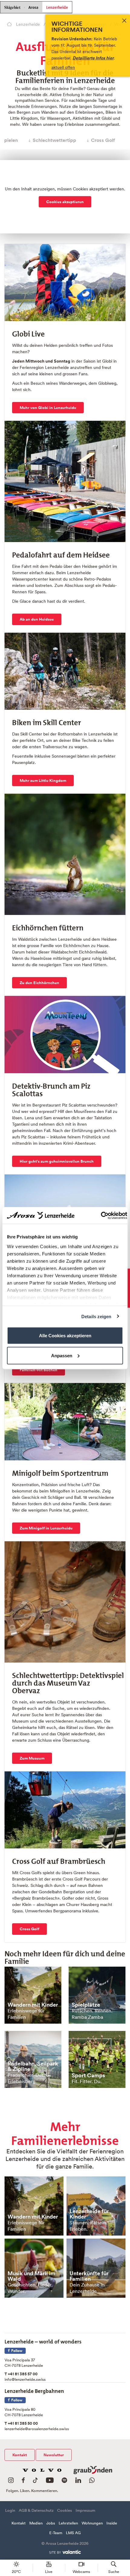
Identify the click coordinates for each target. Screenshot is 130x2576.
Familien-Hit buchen (39, 1370)
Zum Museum (32, 1758)
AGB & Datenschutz (36, 2510)
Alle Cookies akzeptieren (65, 1336)
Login (10, 2510)
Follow (16, 2351)
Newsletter (54, 2455)
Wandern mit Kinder (33, 2005)
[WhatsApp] (92, 2482)
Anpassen (62, 1355)
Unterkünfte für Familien (89, 2276)
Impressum (85, 2510)
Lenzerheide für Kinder (89, 2214)
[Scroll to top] (120, 2549)
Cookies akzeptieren (65, 202)
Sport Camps (88, 2075)
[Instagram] (11, 2482)
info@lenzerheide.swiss (25, 2379)
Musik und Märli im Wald (31, 2276)
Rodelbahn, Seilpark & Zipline (33, 2066)
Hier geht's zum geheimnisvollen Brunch (57, 1161)
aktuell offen (63, 67)
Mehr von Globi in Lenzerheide (48, 408)
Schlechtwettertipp (54, 140)
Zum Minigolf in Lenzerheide (46, 1528)
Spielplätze (86, 2005)
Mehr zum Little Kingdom (43, 781)
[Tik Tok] (35, 2482)
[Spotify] (64, 2482)
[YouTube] (50, 2482)
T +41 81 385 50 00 (21, 2423)
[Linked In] (78, 2482)
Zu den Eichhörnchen (39, 983)
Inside (112, 2523)
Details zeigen (96, 1316)
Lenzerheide (57, 7)
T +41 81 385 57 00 (21, 2374)
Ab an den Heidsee (37, 619)
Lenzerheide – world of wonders (43, 2340)
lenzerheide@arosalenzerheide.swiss (37, 2429)
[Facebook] (23, 2482)
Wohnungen (92, 2523)
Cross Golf (103, 140)
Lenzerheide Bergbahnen (34, 2390)
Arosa (33, 7)
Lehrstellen (68, 2523)
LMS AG (73, 2533)
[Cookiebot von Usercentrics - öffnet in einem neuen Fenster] (101, 1215)
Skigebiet (12, 8)
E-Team (56, 2533)
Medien (36, 2523)
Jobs (51, 2523)
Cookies (65, 2510)
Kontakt (20, 2455)
